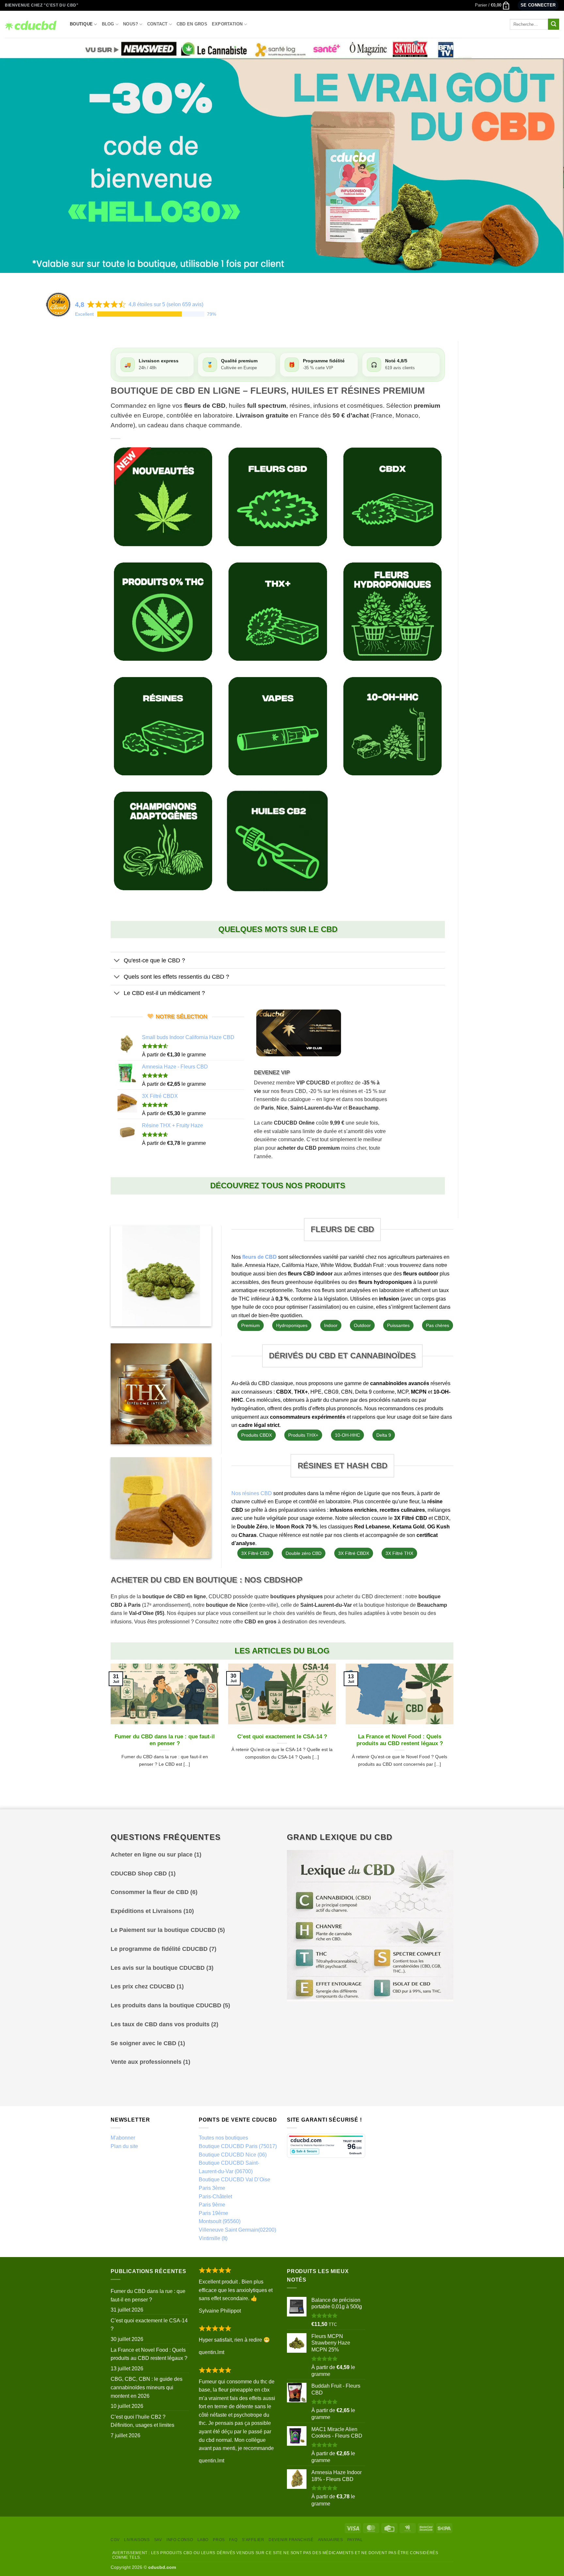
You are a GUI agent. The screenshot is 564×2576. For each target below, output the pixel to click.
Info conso (180, 2540)
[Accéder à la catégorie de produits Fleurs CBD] (278, 497)
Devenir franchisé (291, 2540)
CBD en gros (192, 24)
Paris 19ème (213, 2213)
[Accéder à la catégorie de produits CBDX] (392, 497)
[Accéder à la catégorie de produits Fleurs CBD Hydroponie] (392, 612)
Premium (251, 1325)
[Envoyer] (554, 24)
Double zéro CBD (304, 1553)
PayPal (355, 2540)
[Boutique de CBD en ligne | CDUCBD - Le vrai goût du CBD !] (32, 24)
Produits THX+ (303, 1435)
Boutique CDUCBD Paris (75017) (238, 2146)
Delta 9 (384, 1435)
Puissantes (398, 1325)
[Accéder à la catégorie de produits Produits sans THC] (163, 612)
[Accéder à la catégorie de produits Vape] (278, 726)
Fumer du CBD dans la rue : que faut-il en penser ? (165, 1740)
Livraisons (137, 2540)
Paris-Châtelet (215, 2197)
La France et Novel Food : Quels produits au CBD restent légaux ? (400, 1740)
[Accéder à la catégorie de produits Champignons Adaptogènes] (163, 841)
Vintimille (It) (213, 2238)
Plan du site (124, 2146)
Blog (108, 24)
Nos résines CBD (252, 1493)
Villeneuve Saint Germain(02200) (237, 2230)
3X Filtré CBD (255, 1553)
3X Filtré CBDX (354, 1553)
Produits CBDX (257, 1435)
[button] (492, 5)
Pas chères (438, 1325)
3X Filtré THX (399, 1553)
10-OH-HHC (347, 1435)
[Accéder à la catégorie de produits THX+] (278, 612)
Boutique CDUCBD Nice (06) (233, 2155)
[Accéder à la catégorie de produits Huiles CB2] (278, 841)
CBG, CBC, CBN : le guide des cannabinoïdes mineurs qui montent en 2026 (147, 2387)
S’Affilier (253, 2540)
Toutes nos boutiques (223, 2138)
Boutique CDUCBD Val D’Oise (235, 2180)
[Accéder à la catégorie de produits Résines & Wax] (163, 726)
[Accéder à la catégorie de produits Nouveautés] (163, 497)
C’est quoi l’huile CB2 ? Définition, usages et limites (142, 2421)
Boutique (81, 24)
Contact (157, 24)
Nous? (131, 24)
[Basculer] (117, 961)
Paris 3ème (212, 2188)
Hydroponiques (292, 1325)
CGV (115, 2540)
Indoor (331, 1325)
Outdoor (362, 1325)
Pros (219, 2540)
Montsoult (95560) (220, 2221)
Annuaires (330, 2540)
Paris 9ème (212, 2205)
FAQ (233, 2540)
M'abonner (123, 2138)
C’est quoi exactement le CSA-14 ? (282, 1737)
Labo (203, 2540)
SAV (158, 2540)
